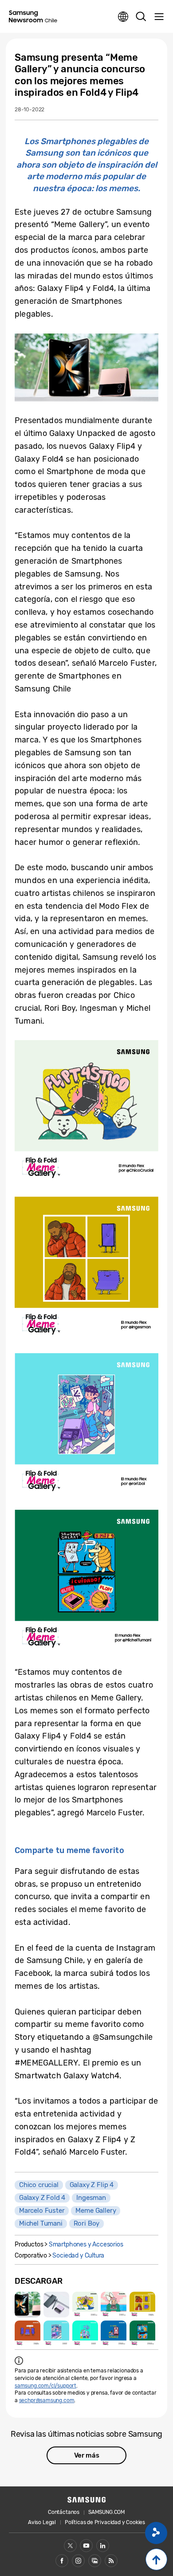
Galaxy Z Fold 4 (42, 2198)
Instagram (78, 2561)
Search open (141, 17)
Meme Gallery (96, 2211)
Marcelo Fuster (42, 2211)
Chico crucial (39, 2185)
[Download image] (28, 2305)
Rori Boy (87, 2223)
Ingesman (91, 2198)
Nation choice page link (123, 17)
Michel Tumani (41, 2223)
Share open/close (156, 2533)
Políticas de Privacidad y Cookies (105, 2522)
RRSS (111, 2561)
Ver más (87, 2455)
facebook (62, 2561)
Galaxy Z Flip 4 (92, 2185)
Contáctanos (64, 2512)
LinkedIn (103, 2546)
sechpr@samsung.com (47, 2400)
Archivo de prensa (95, 2561)
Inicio (156, 2559)
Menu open (159, 17)
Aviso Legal (42, 2522)
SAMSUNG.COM (107, 2512)
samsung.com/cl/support (45, 2386)
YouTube (86, 2546)
